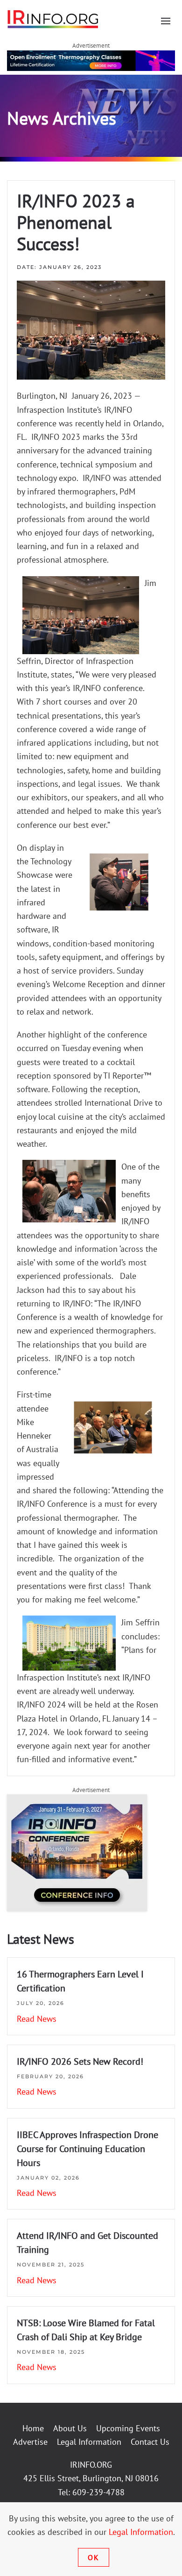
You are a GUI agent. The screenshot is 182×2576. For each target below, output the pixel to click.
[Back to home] (53, 19)
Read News (37, 2019)
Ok (94, 2557)
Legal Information (89, 2442)
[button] (166, 21)
